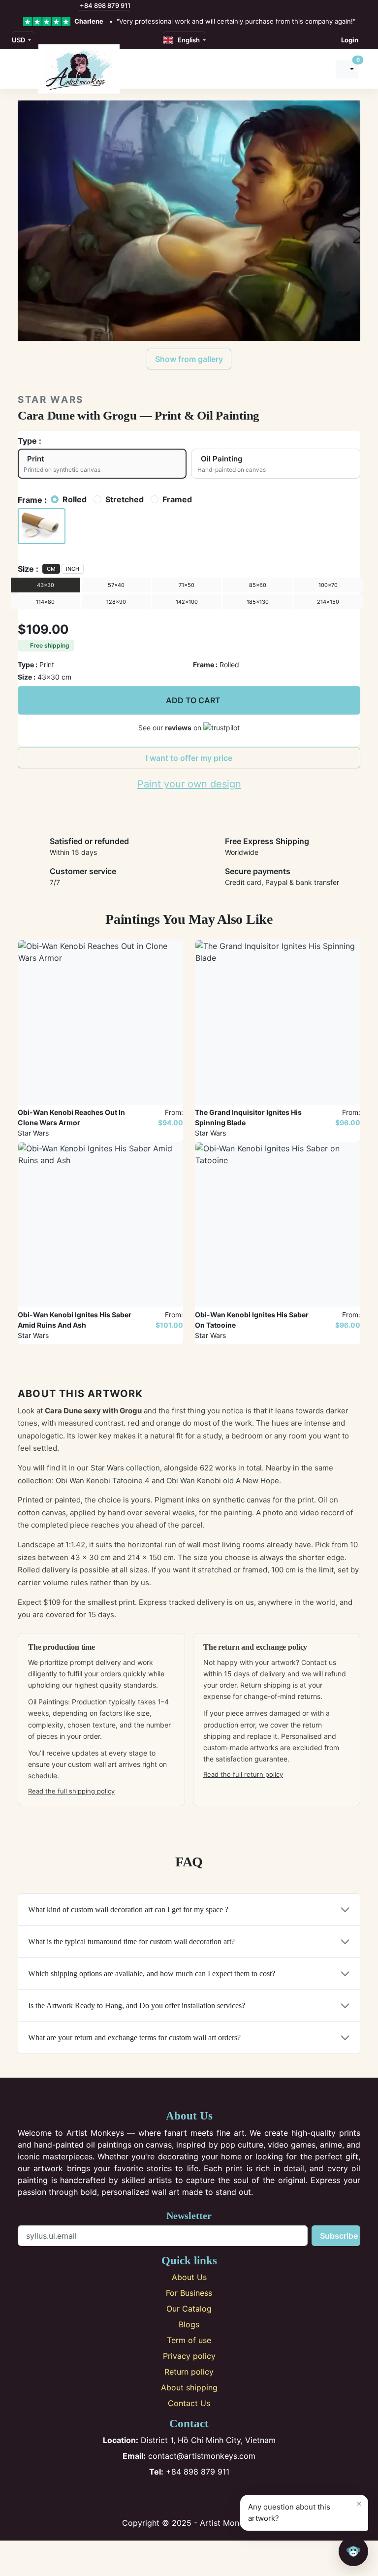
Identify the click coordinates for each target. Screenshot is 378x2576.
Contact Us (189, 2403)
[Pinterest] (189, 2497)
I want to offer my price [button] (189, 758)
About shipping (189, 2387)
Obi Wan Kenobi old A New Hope (223, 1481)
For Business (189, 2293)
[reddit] (63, 6)
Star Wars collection (125, 1468)
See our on (171, 728)
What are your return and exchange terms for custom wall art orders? (134, 2038)
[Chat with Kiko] (353, 2551)
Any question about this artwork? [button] (305, 2511)
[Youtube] (205, 2497)
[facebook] (21, 6)
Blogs (189, 2324)
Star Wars (51, 400)
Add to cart (193, 700)
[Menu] (23, 69)
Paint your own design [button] (189, 784)
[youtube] (53, 6)
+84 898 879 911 (105, 5)
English (187, 40)
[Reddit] (222, 2497)
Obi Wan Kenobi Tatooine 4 (103, 1481)
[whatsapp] (74, 6)
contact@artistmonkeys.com (189, 2456)
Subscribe (339, 2236)
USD (19, 40)
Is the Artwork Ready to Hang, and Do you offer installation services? (137, 2005)
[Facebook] (157, 2497)
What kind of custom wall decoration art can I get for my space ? (128, 1909)
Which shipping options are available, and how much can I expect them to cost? (152, 1973)
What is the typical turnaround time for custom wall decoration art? (131, 1941)
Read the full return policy (243, 1774)
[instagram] (32, 6)
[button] (42, 526)
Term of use (189, 2340)
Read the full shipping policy (71, 1791)
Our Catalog (189, 2309)
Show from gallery (189, 359)
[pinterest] (42, 6)
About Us (189, 2277)
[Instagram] (173, 2497)
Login (350, 40)
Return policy (189, 2372)
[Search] (319, 69)
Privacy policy (189, 2356)
